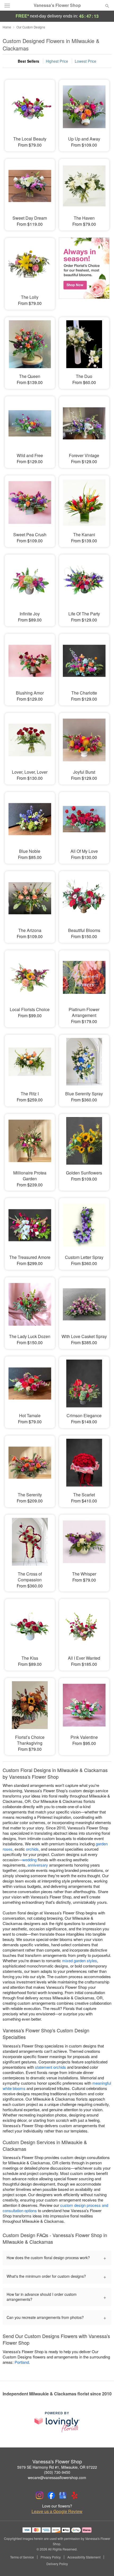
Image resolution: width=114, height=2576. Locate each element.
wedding (29, 1860)
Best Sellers (28, 61)
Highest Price (57, 61)
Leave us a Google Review (57, 2511)
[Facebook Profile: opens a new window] (51, 2495)
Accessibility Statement (84, 2557)
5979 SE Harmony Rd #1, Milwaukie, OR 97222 (57, 2467)
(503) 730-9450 (57, 2472)
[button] (103, 2564)
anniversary (38, 1865)
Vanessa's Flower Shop (57, 5)
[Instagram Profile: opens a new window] (40, 2495)
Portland (22, 2362)
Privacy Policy (51, 2557)
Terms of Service (22, 2557)
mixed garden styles (80, 1960)
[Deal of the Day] (84, 270)
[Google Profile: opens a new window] (63, 2495)
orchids (32, 1849)
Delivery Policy (57, 2564)
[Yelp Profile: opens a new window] (74, 2495)
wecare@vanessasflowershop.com (57, 2477)
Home (7, 27)
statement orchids (51, 2067)
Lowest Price (85, 61)
